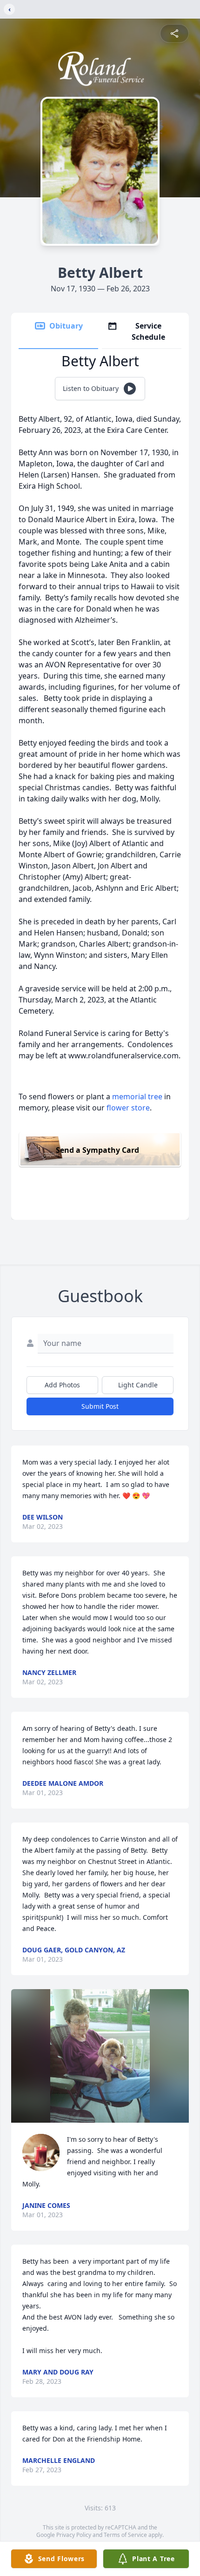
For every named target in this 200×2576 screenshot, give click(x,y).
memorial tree (137, 1096)
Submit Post (100, 1406)
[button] (100, 2056)
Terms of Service (125, 2535)
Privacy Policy (74, 2535)
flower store (128, 1108)
